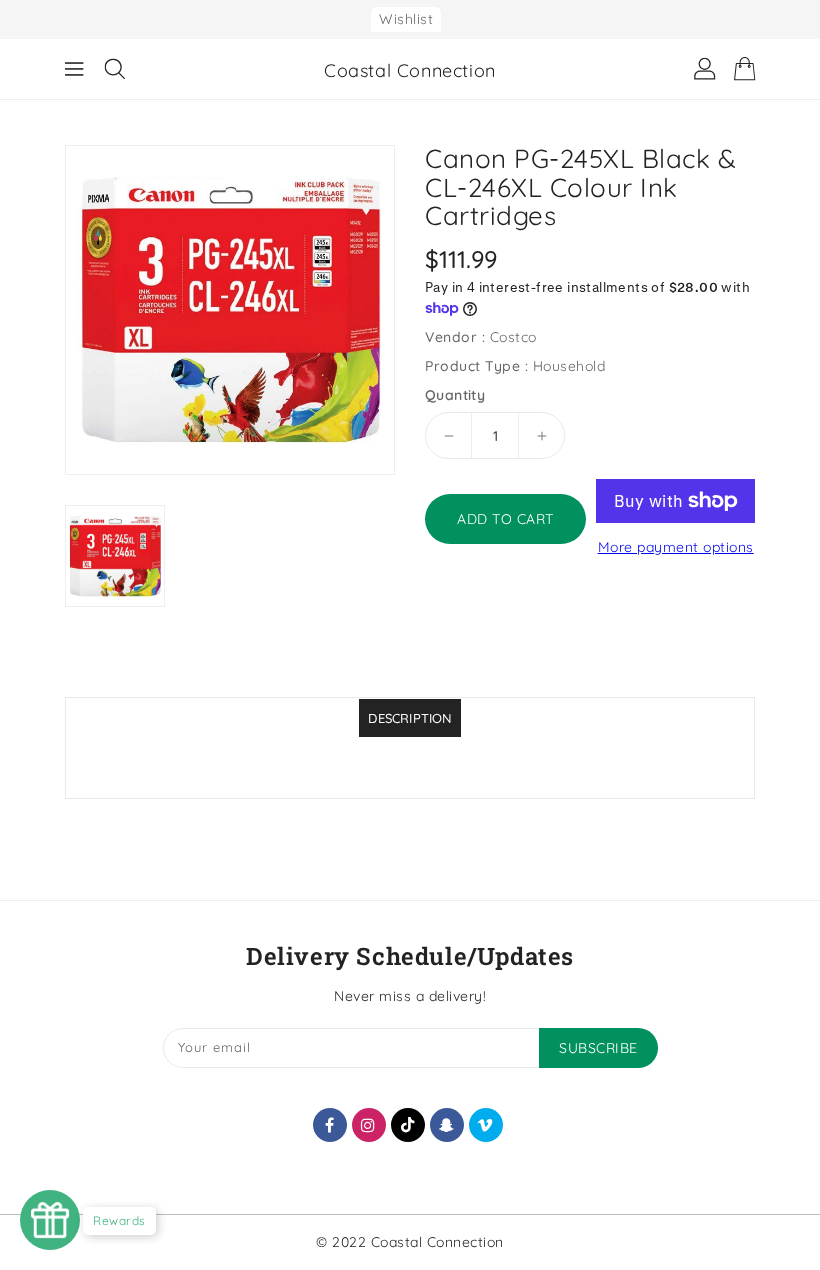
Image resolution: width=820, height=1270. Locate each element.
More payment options (676, 547)
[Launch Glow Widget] (50, 1220)
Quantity (455, 395)
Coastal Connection (410, 70)
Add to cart (505, 519)
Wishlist (406, 19)
